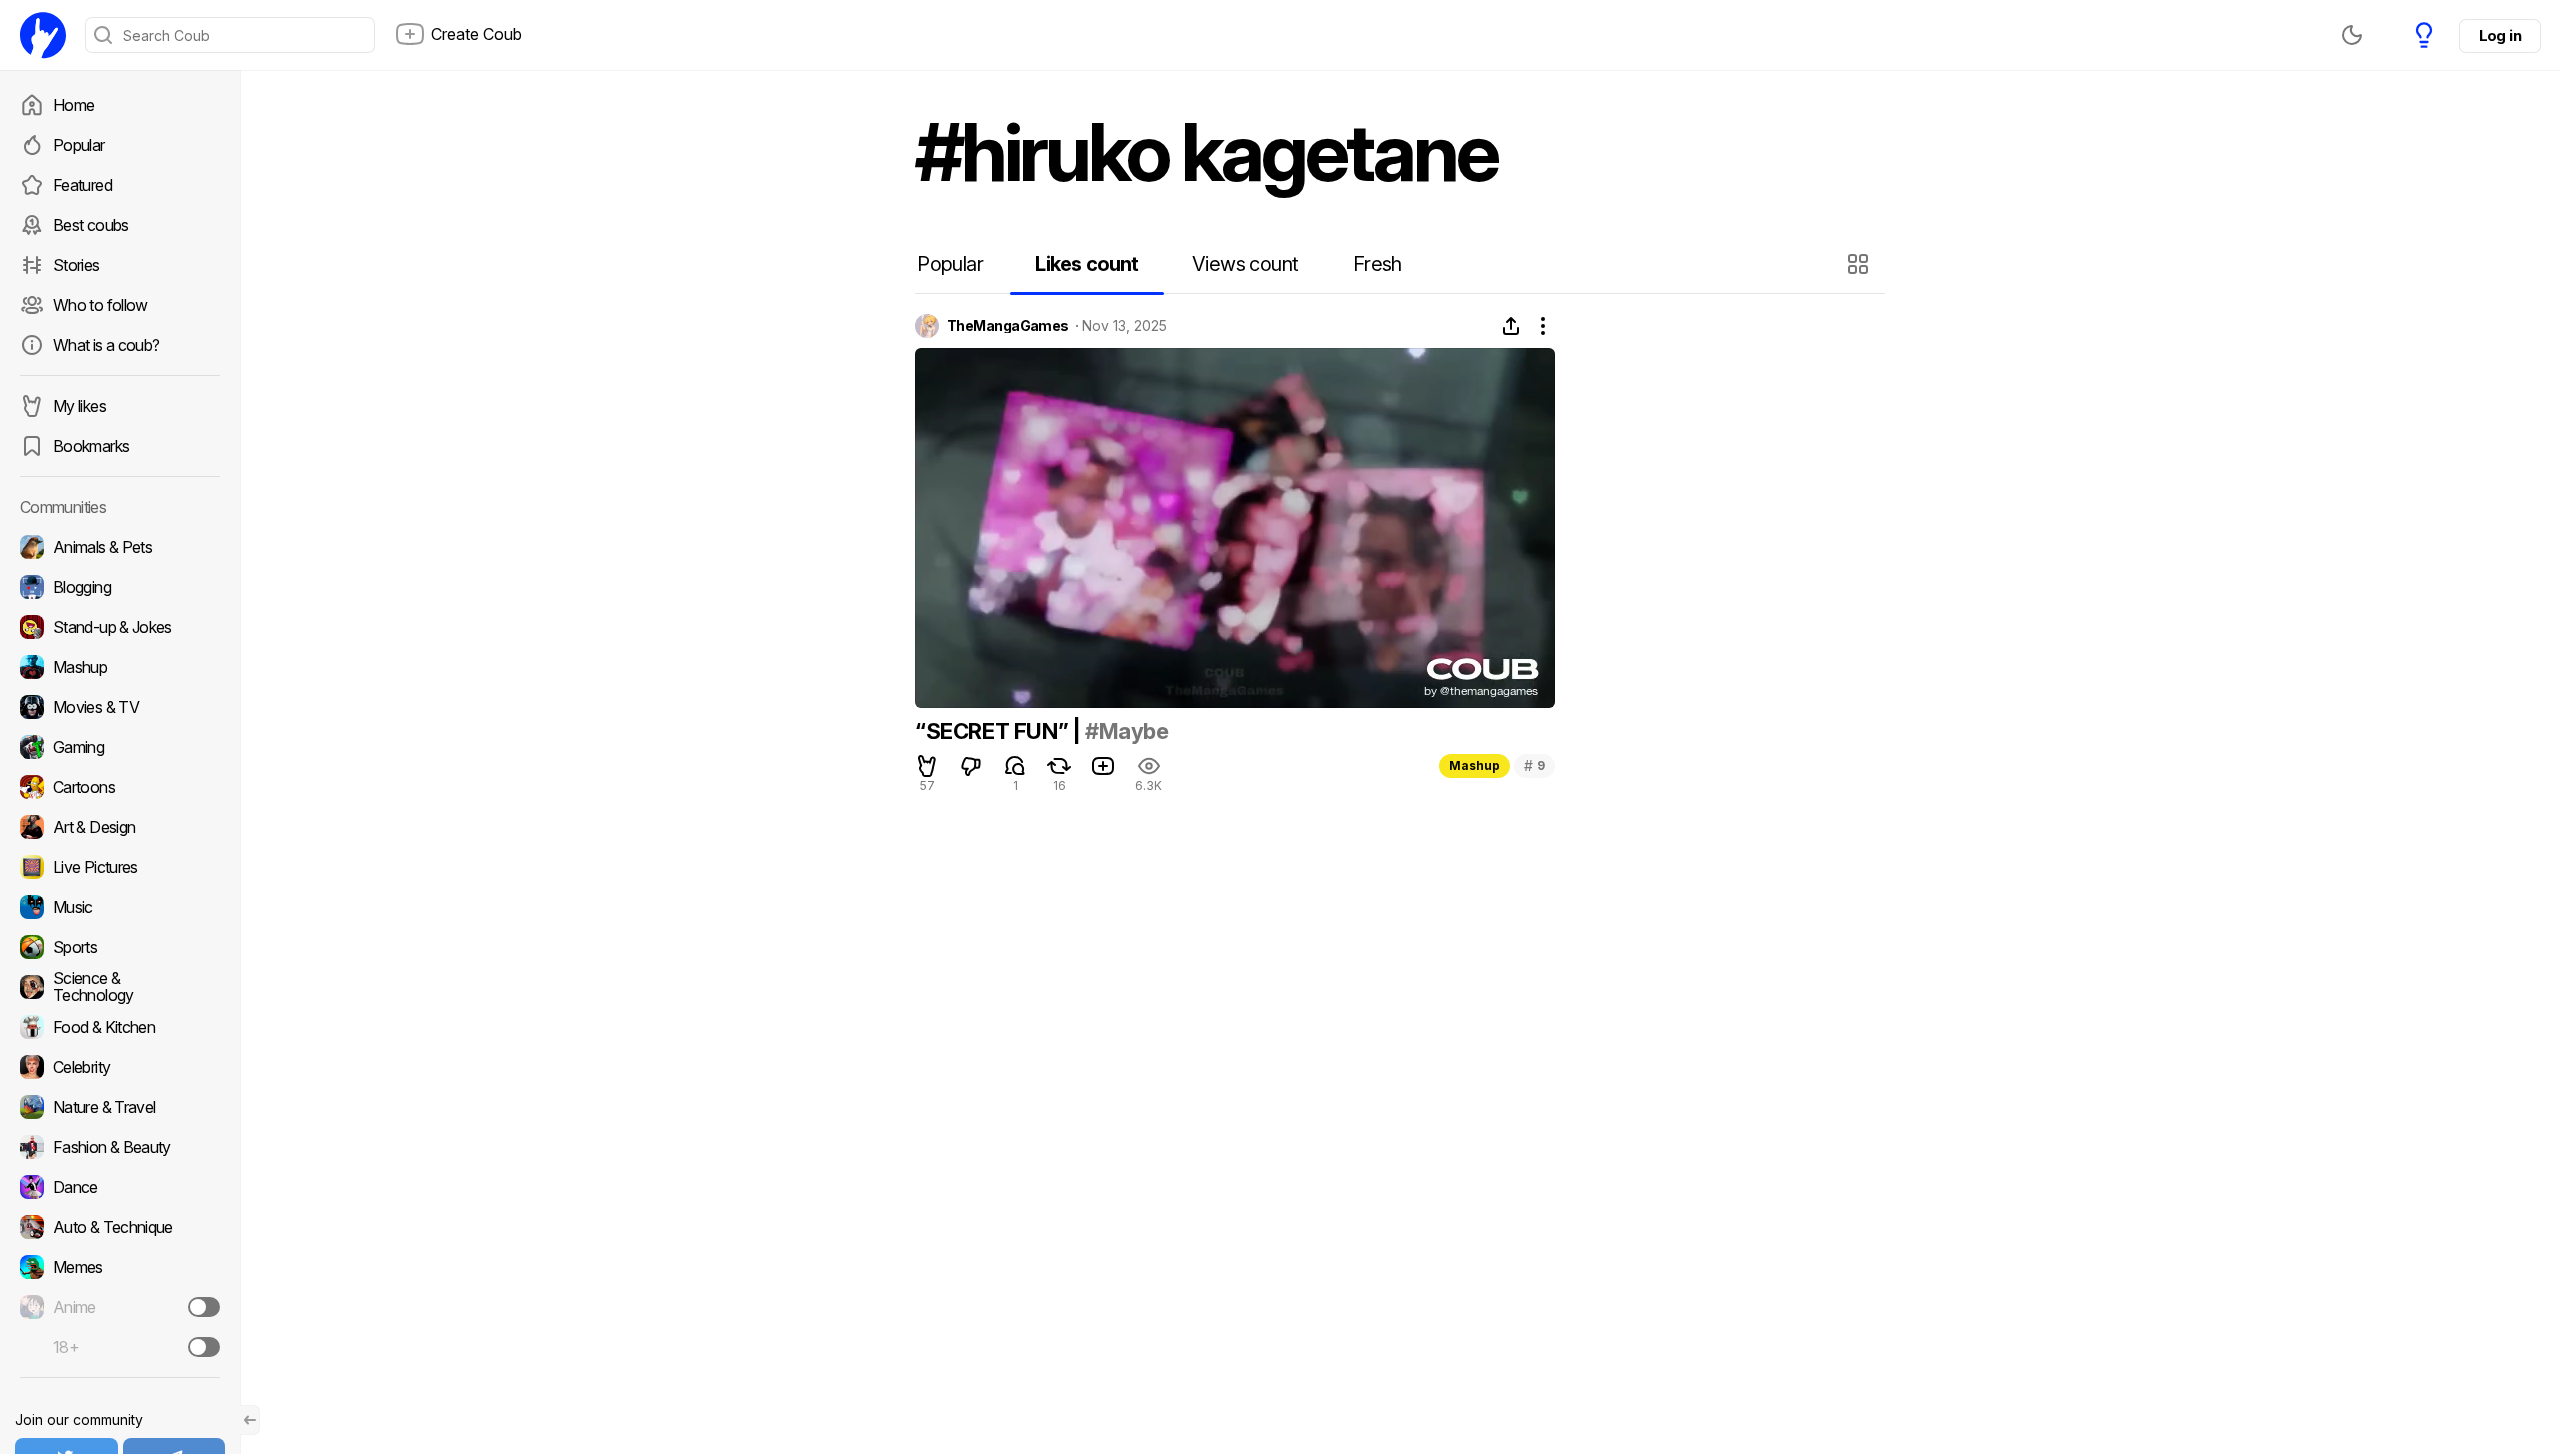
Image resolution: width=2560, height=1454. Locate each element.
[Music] (120, 907)
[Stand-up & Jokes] (120, 627)
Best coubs (91, 225)
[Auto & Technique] (120, 1227)
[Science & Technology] (120, 987)
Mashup (1474, 765)
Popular (79, 145)
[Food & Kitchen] (120, 1027)
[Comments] (1015, 766)
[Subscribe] (204, 1307)
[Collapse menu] (250, 1420)
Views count (1245, 264)
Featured (82, 185)
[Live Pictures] (120, 867)
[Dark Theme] (2352, 35)
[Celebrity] (120, 1067)
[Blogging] (120, 587)
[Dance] (120, 1187)
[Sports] (120, 947)
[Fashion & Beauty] (120, 1147)
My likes (79, 406)
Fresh (1377, 264)
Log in (2500, 35)
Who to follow (100, 305)
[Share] (1511, 326)
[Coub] (43, 35)
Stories (76, 265)
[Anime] (120, 1307)
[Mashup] (120, 667)
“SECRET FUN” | (1000, 731)
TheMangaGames (1008, 326)
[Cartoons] (120, 787)
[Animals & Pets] (120, 547)
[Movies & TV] (120, 707)
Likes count (1086, 264)
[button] (1860, 264)
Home (73, 105)
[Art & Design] (120, 827)
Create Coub (476, 34)
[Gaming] (120, 747)
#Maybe (1127, 731)
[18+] (204, 1347)
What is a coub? (106, 345)
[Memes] (120, 1267)
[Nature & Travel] (120, 1107)
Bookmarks (91, 446)
